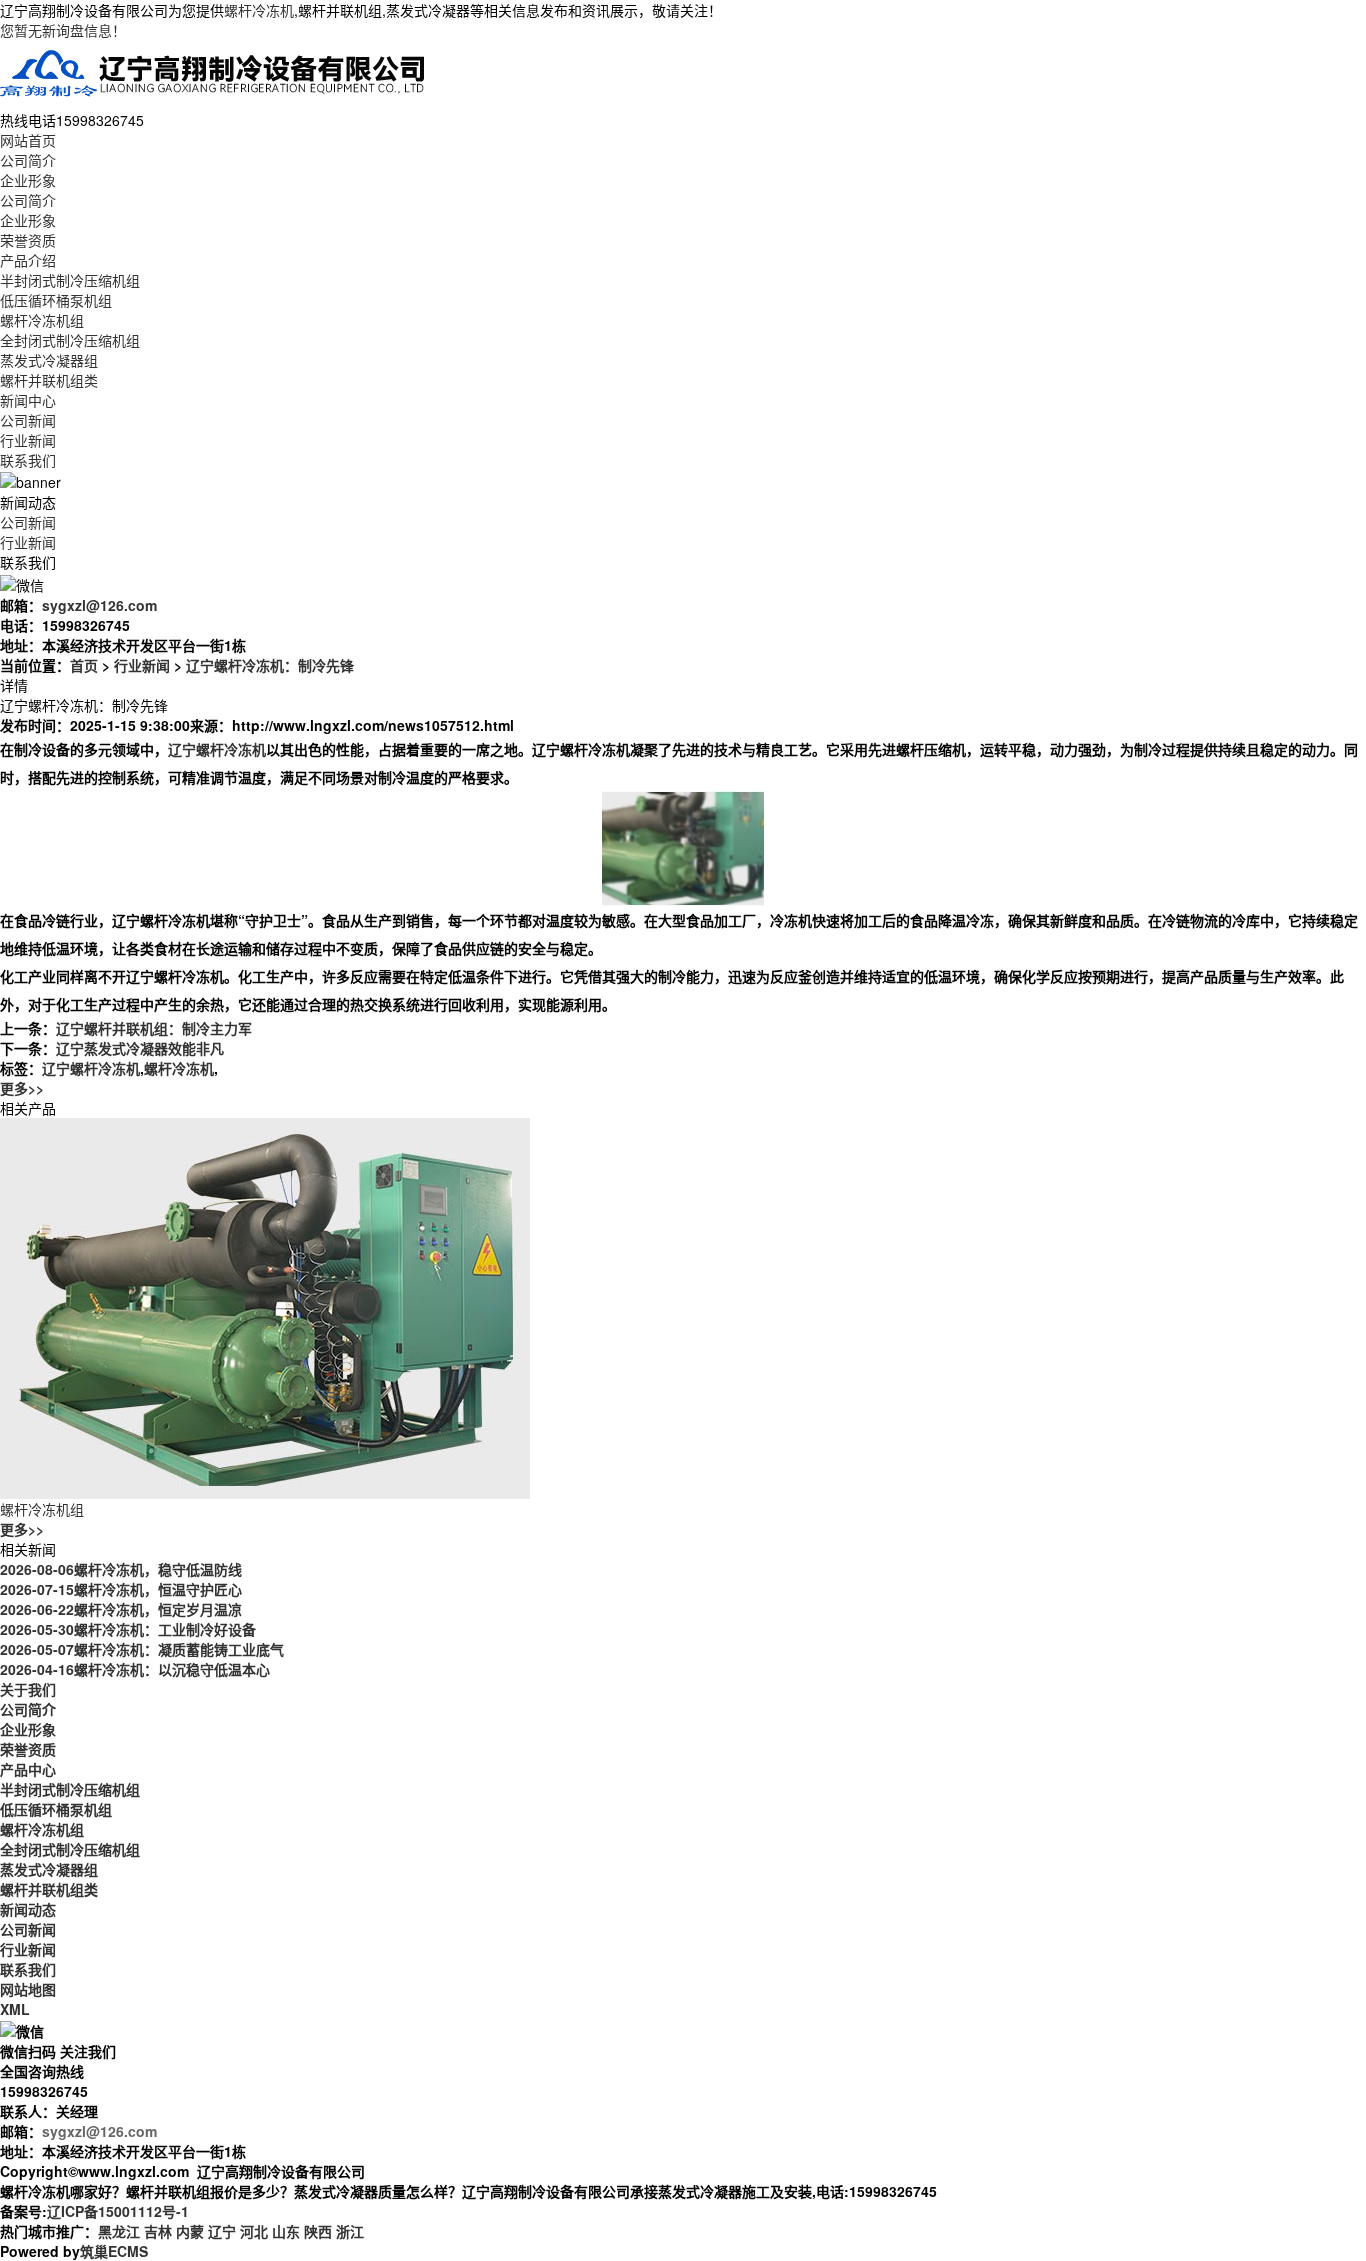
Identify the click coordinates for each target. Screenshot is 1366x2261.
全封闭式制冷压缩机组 (70, 340)
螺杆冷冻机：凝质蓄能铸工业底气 (142, 1649)
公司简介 (28, 160)
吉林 (158, 2231)
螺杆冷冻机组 (42, 320)
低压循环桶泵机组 (56, 300)
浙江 (350, 2231)
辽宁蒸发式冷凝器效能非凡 (140, 1048)
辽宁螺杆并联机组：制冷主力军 (154, 1028)
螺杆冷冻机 (259, 10)
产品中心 (28, 1769)
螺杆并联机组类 (49, 380)
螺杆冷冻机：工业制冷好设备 (128, 1629)
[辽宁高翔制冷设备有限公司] (213, 73)
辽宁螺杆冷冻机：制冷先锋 (270, 665)
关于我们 (28, 1689)
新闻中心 (28, 400)
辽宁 (222, 2231)
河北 (254, 2231)
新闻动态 (28, 1909)
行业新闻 (28, 440)
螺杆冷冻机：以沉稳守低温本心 (135, 1669)
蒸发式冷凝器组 (49, 360)
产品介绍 (28, 260)
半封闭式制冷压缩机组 (70, 280)
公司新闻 (28, 420)
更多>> (22, 1088)
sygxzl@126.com (99, 605)
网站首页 (28, 140)
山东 (286, 2231)
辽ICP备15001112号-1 (118, 2211)
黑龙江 (119, 2231)
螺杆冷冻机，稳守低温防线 (121, 1569)
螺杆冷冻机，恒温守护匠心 (121, 1589)
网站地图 (28, 1989)
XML (15, 2009)
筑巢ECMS (114, 2251)
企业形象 (28, 180)
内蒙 (190, 2231)
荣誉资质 (28, 240)
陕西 (318, 2231)
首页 (84, 665)
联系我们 (28, 460)
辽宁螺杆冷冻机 (91, 1068)
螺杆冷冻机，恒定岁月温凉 (121, 1609)
